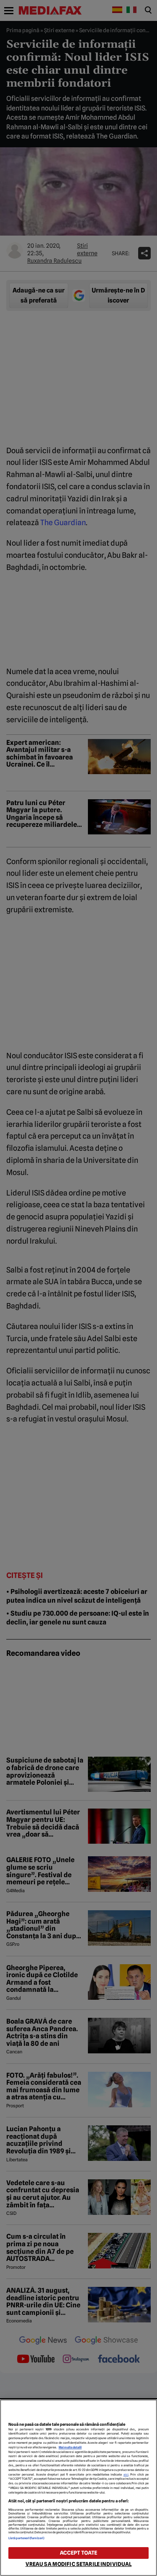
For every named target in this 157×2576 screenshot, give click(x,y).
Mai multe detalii (70, 2447)
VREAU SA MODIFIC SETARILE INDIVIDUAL (79, 2564)
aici (126, 2475)
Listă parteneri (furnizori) (26, 2538)
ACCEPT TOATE (79, 2553)
